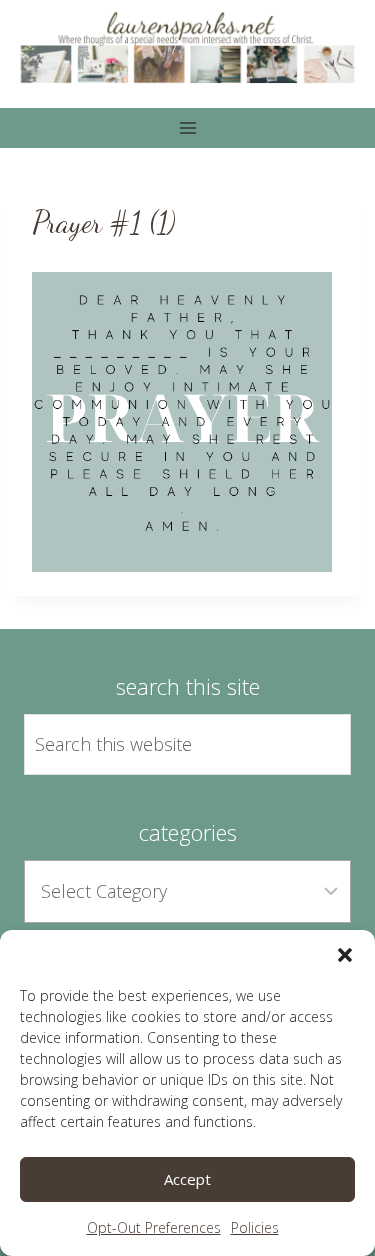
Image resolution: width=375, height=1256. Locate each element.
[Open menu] (187, 128)
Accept (187, 1179)
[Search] (313, 744)
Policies (255, 1227)
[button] (345, 955)
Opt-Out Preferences (154, 1227)
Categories (188, 832)
